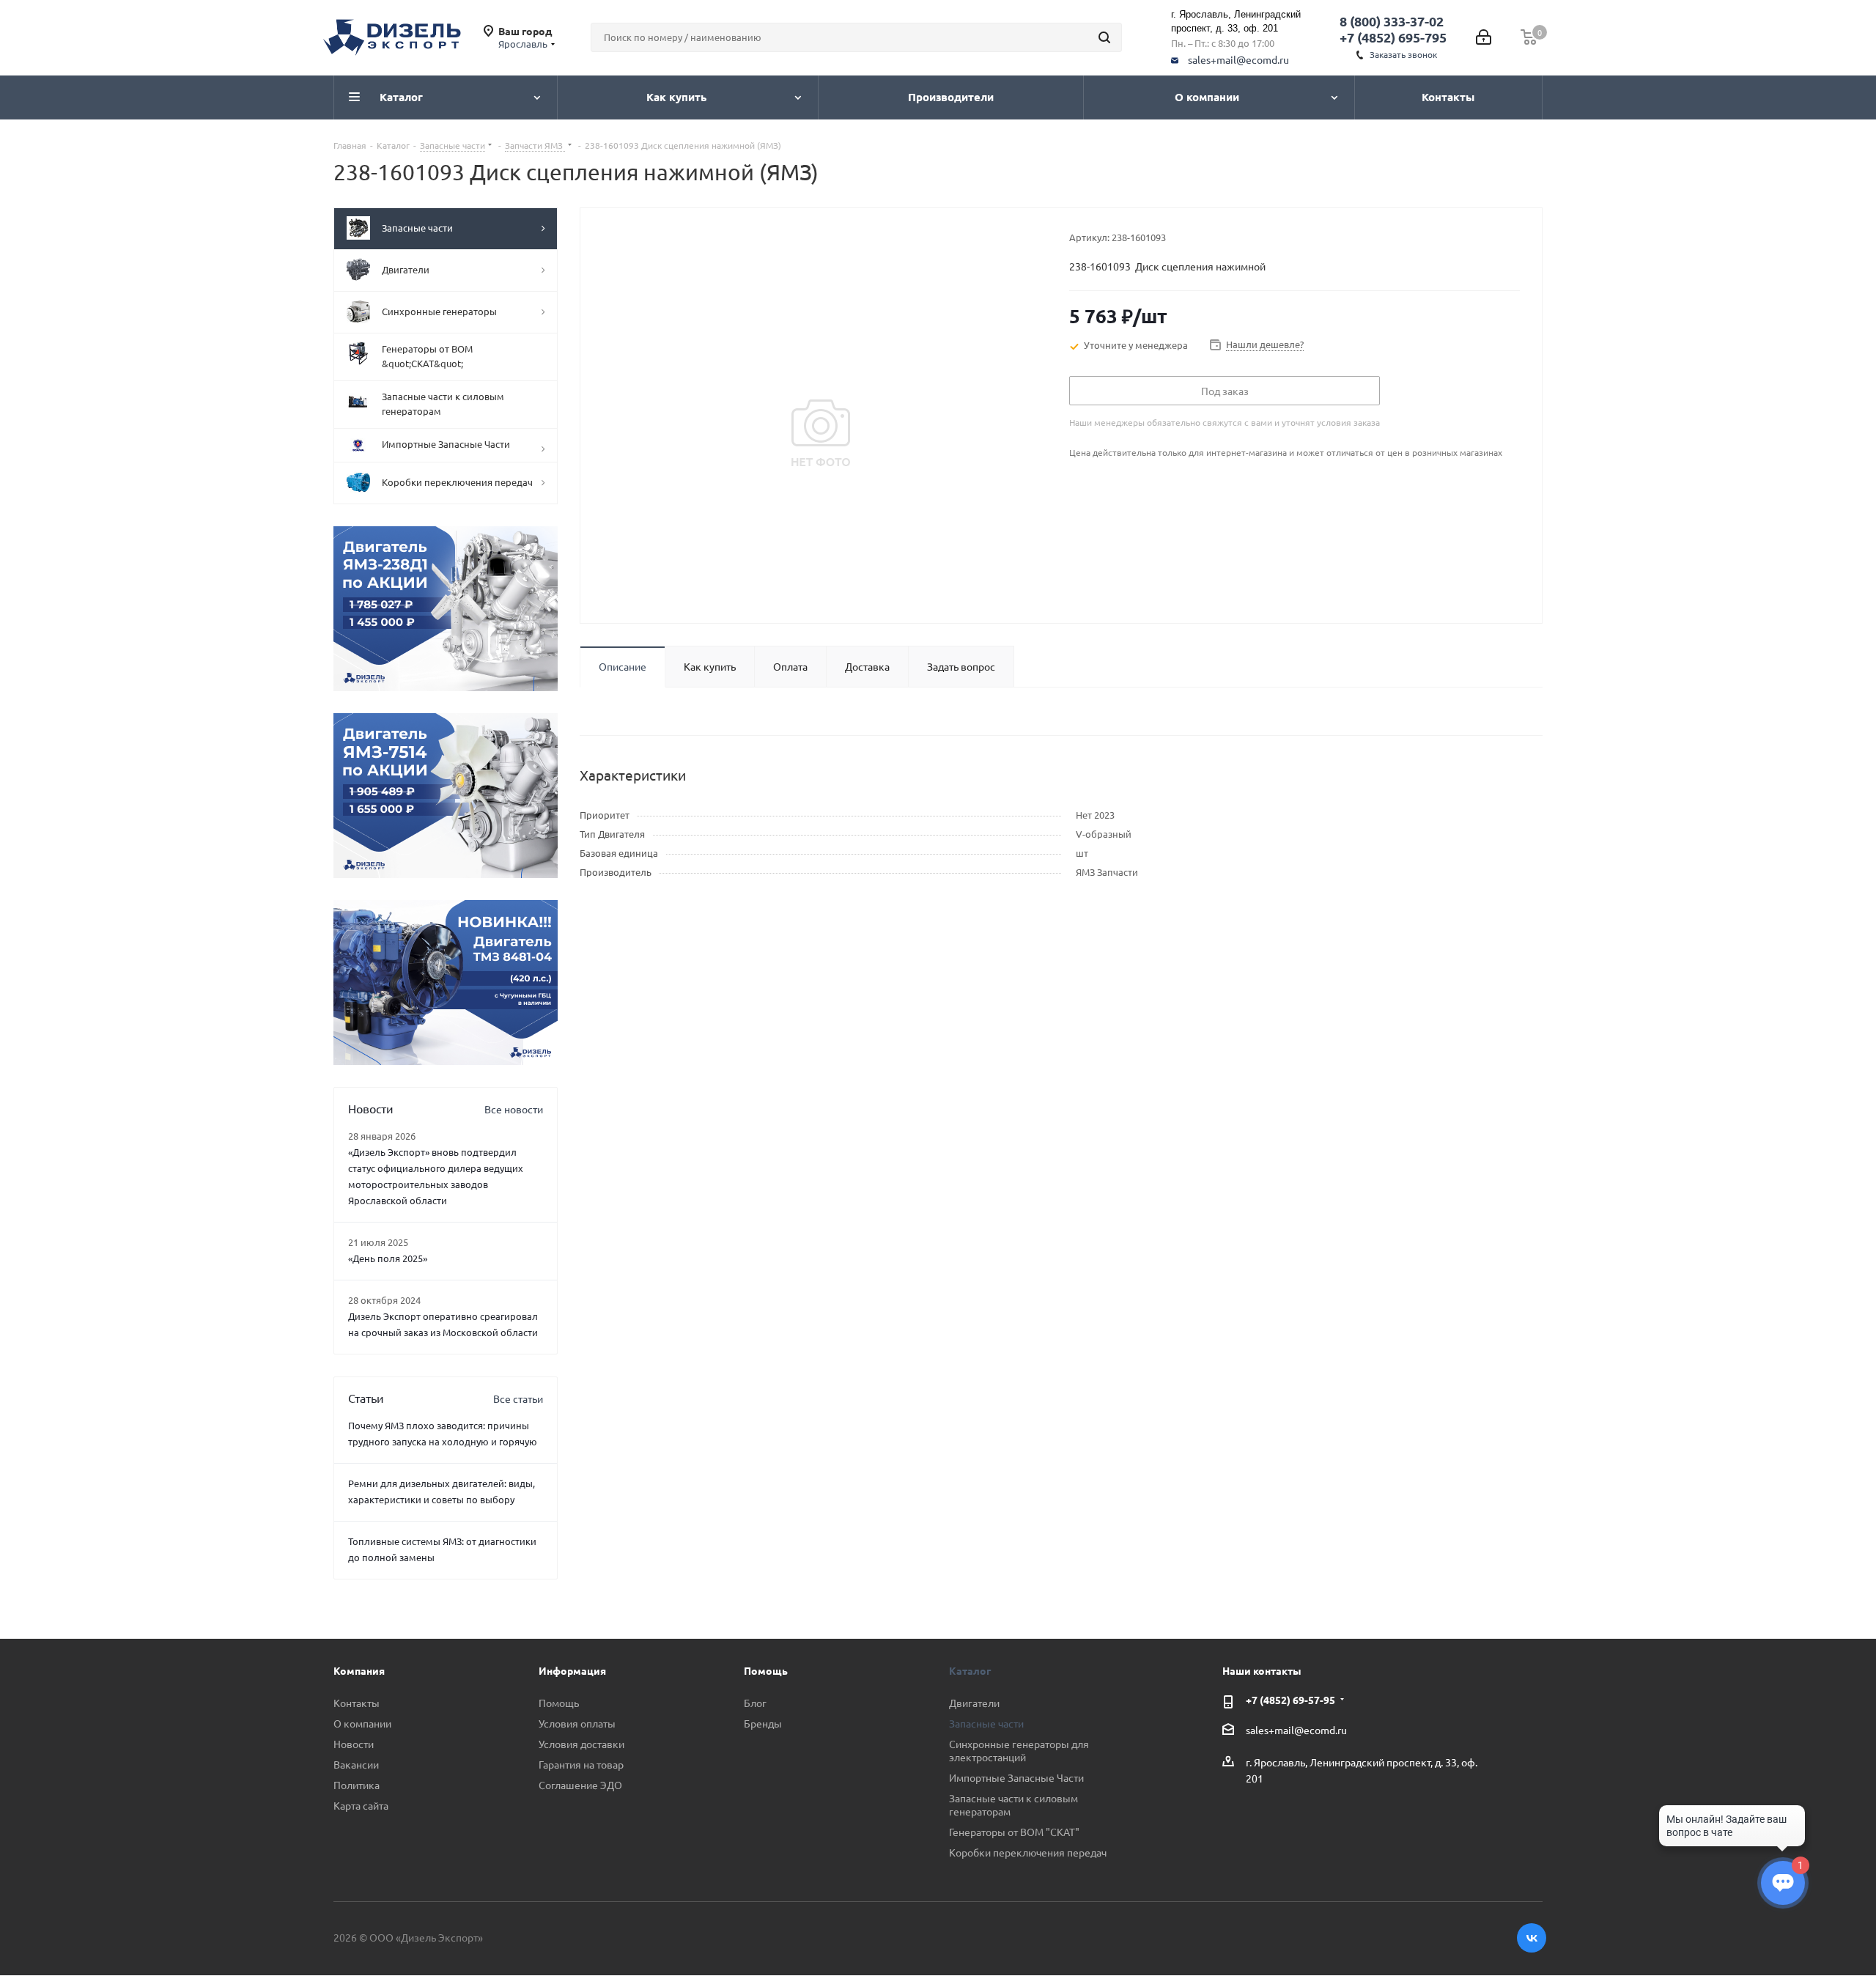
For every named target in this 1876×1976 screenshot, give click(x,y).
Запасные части (986, 1723)
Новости (354, 1744)
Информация (572, 1670)
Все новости (514, 1109)
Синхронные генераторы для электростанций (1019, 1750)
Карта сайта (361, 1805)
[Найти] (1104, 37)
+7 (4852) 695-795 (1393, 37)
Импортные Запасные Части (1016, 1777)
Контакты (357, 1703)
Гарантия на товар (581, 1764)
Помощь (559, 1703)
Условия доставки (581, 1744)
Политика (357, 1785)
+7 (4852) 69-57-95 (1290, 1700)
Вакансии (356, 1764)
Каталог (970, 1670)
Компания (359, 1670)
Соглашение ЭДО (580, 1785)
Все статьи (518, 1398)
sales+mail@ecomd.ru (1238, 59)
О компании (362, 1723)
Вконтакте (1532, 1938)
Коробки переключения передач (1028, 1852)
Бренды (763, 1723)
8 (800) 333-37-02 (1392, 21)
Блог (755, 1703)
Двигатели (974, 1703)
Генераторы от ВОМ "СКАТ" (1014, 1832)
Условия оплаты (577, 1723)
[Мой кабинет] (1484, 37)
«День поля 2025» (388, 1258)
